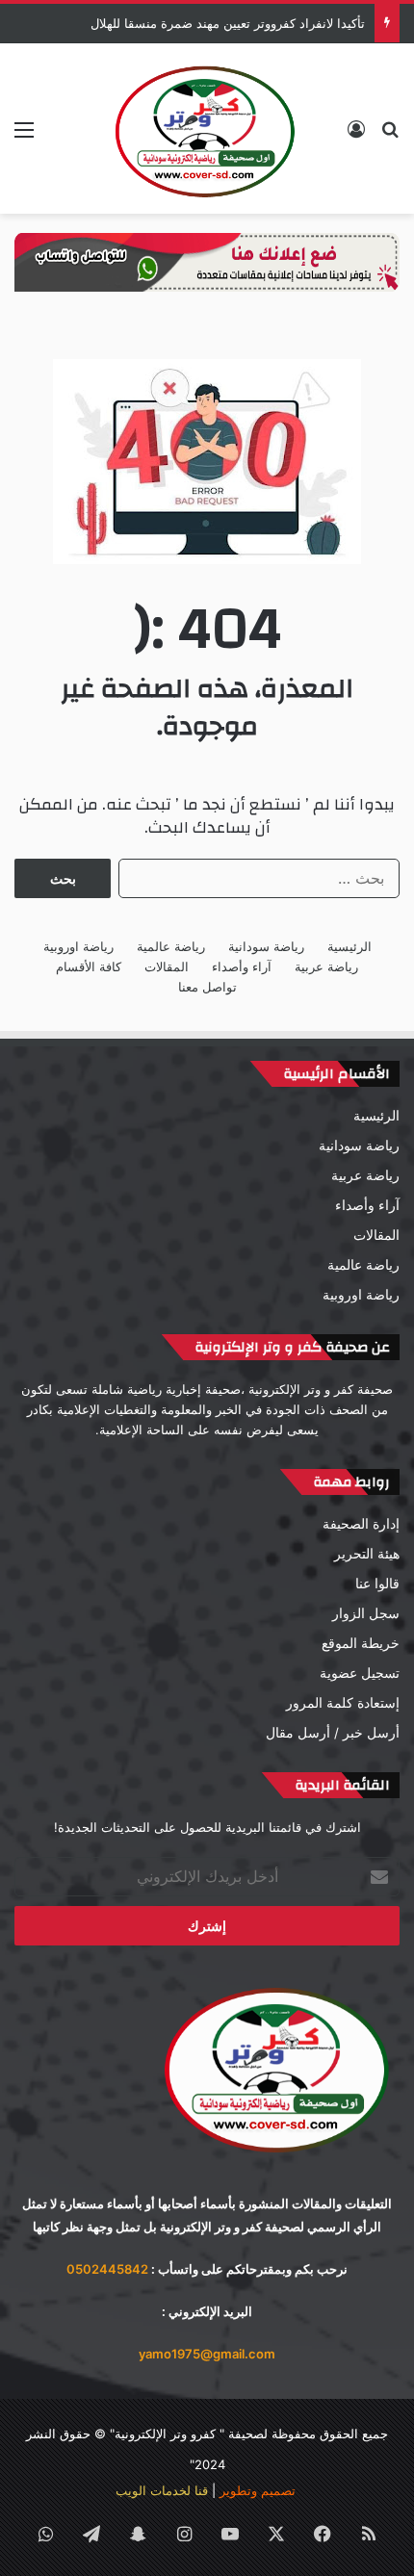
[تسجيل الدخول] (356, 136)
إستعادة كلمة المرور (343, 1703)
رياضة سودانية (266, 946)
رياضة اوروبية (78, 946)
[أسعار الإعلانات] (207, 261)
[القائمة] (24, 136)
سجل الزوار (366, 1613)
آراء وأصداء (242, 966)
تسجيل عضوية (360, 1673)
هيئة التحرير (367, 1554)
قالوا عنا (377, 1584)
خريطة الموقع (361, 1643)
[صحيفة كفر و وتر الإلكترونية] (207, 129)
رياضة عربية (326, 966)
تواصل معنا (207, 987)
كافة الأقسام (89, 966)
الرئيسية (349, 946)
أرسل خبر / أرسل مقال (333, 1733)
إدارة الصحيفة (361, 1524)
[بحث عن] (390, 136)
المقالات (167, 966)
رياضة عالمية (171, 946)
